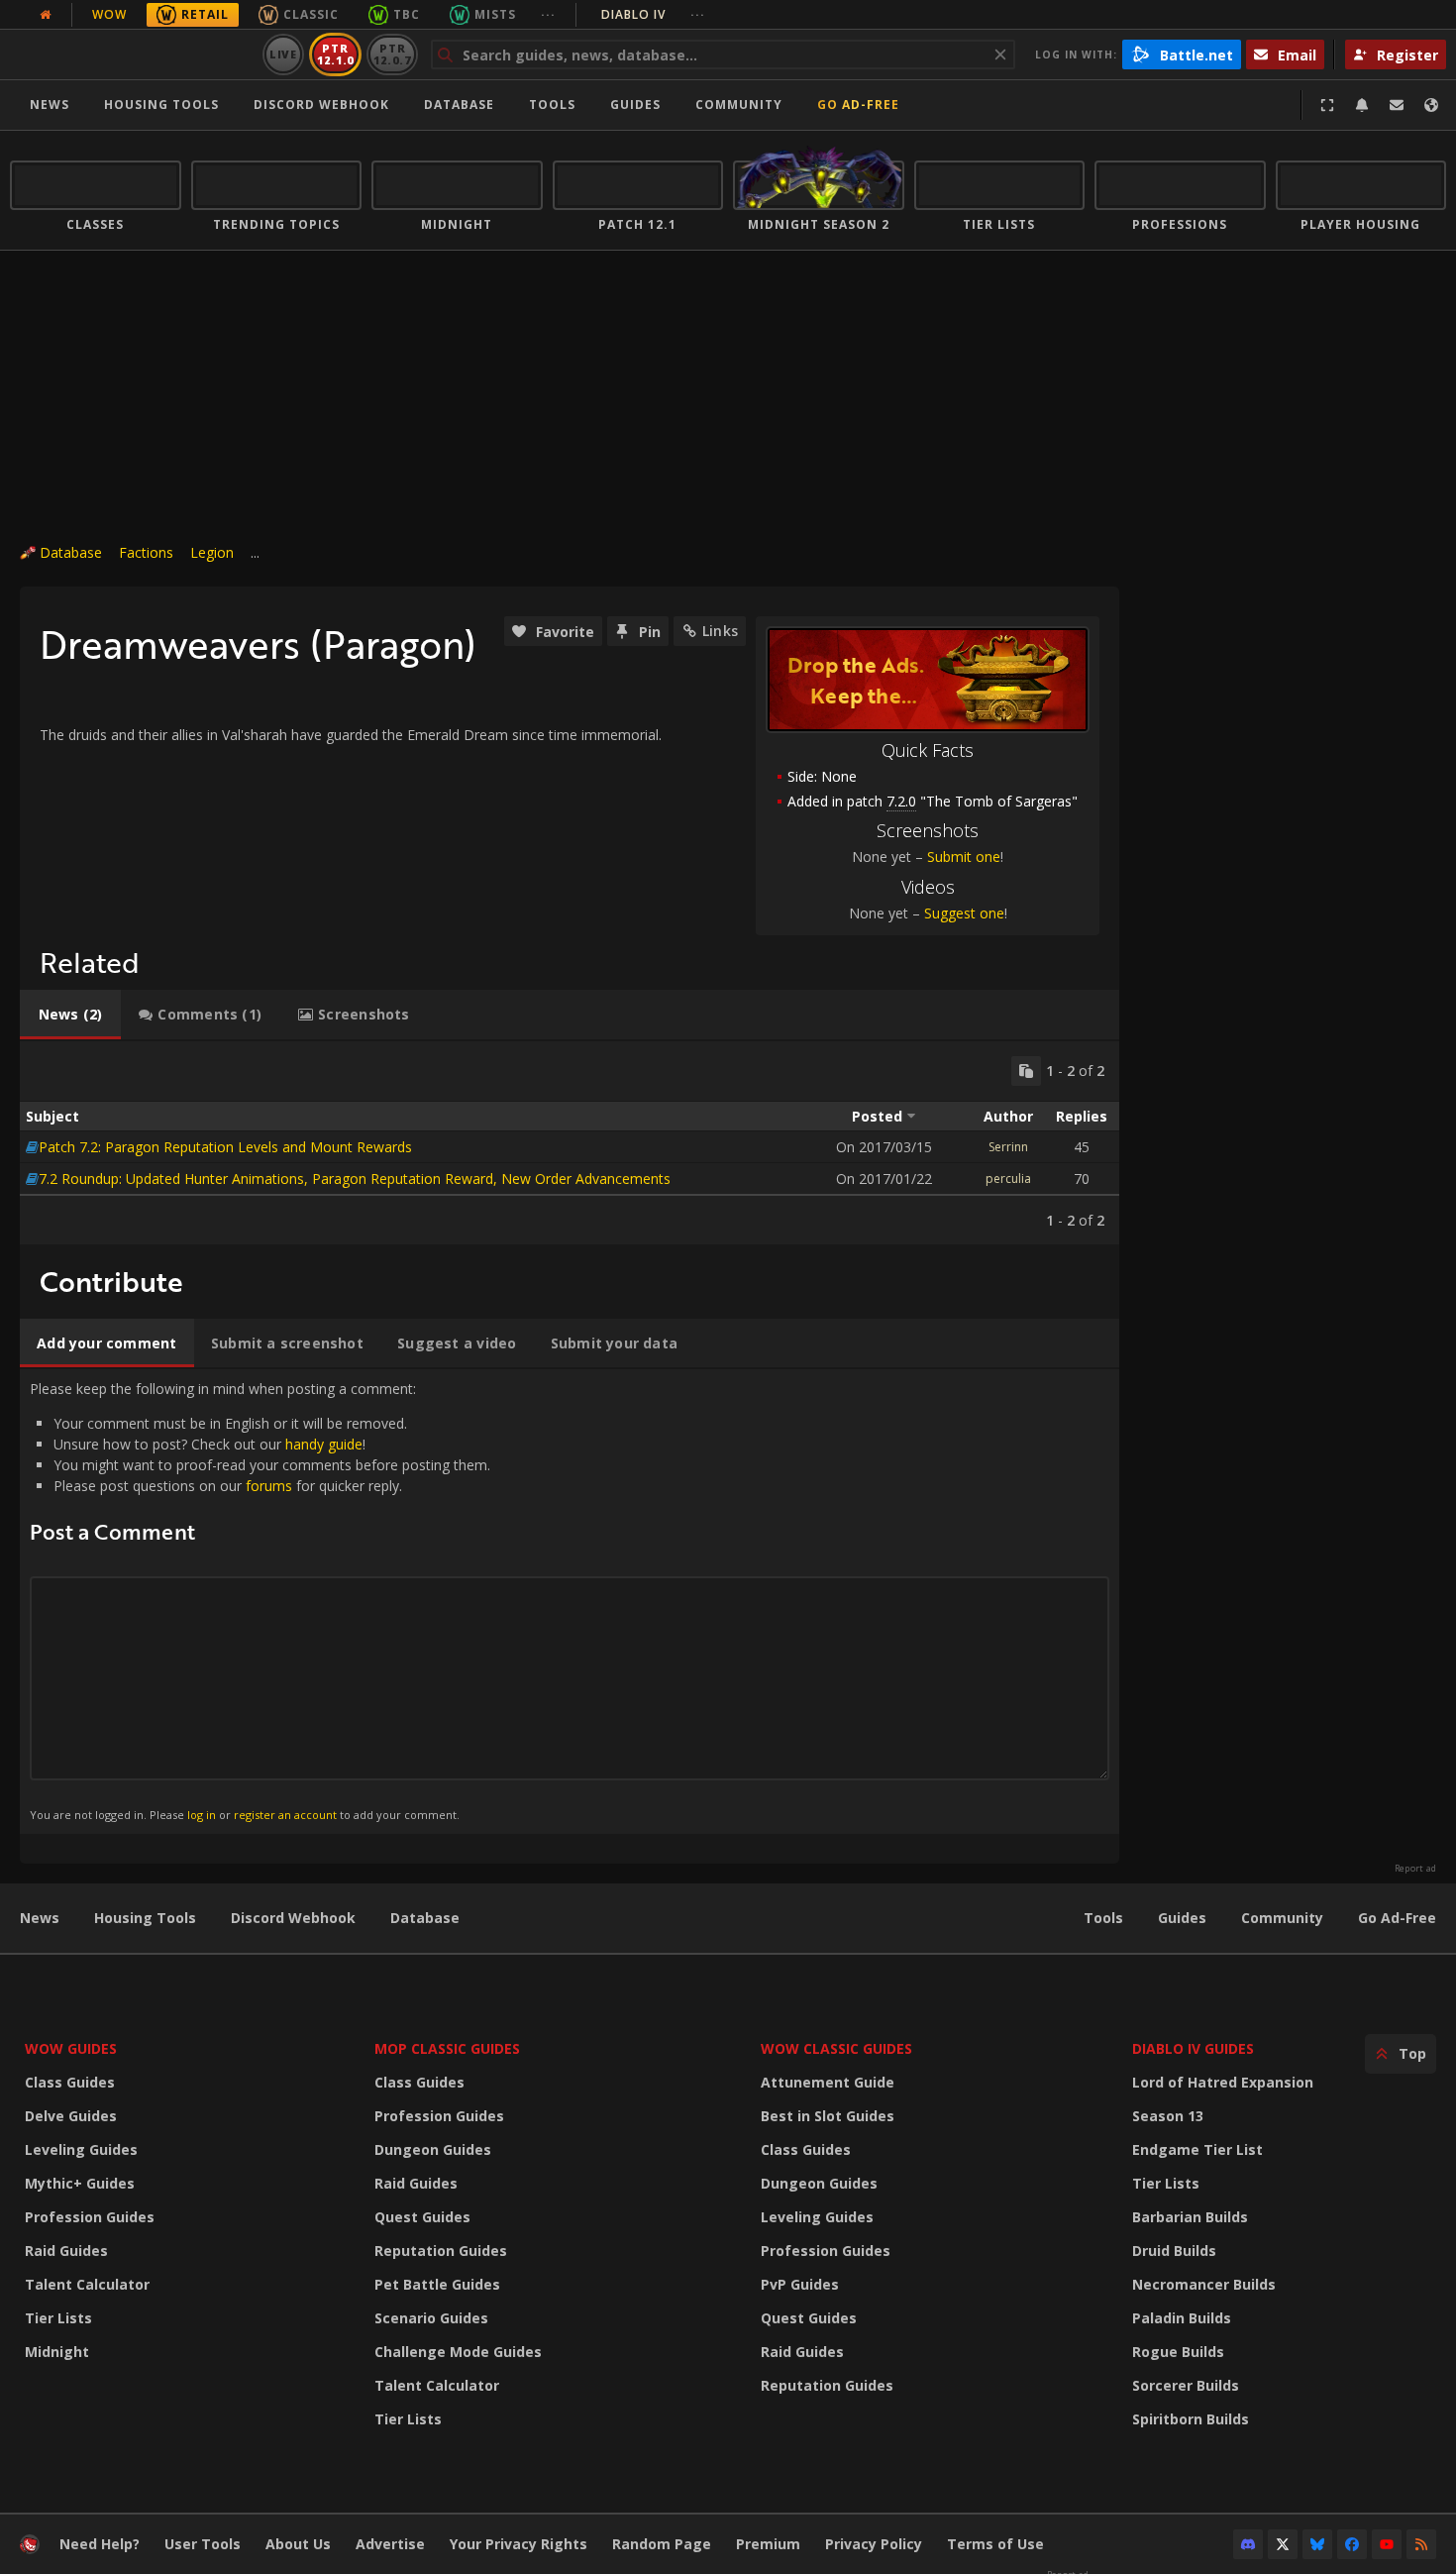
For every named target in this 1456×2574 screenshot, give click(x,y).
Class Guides (70, 2082)
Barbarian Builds (1190, 2217)
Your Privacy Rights (519, 2544)
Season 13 (1168, 2116)
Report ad (1415, 1869)
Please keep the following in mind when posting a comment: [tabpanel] (260, 1601)
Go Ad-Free (858, 105)
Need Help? (100, 2544)
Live (284, 54)
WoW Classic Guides (836, 2048)
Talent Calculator (87, 2284)
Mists (495, 14)
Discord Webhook (321, 105)
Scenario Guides (431, 2318)
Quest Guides (422, 2217)
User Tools (203, 2544)
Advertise (390, 2544)
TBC (407, 14)
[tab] (70, 1015)
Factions (146, 552)
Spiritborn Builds (1191, 2419)
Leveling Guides (81, 2149)
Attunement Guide (828, 2082)
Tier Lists (58, 2318)
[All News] (46, 15)
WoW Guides (71, 2048)
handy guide (324, 1444)
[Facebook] (1352, 2544)
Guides (635, 105)
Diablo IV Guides (1193, 2048)
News (50, 105)
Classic (311, 14)
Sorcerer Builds (1186, 2385)
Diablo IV (653, 14)
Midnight (57, 2352)
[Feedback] (1397, 105)
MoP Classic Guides (447, 2048)
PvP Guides (800, 2284)
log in (202, 1815)
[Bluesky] (1317, 2544)
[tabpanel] (570, 1143)
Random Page (662, 2544)
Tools (1103, 1918)
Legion (212, 552)
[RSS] (1421, 2544)
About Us (298, 2544)
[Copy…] (1026, 1071)
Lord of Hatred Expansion (1223, 2082)
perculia (1008, 1179)
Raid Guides (66, 2251)
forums (269, 1486)
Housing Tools (145, 1918)
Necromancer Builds (1204, 2284)
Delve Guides (71, 2116)
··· (548, 14)
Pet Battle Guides (437, 2284)
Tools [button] (552, 105)
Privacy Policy (874, 2544)
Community (739, 105)
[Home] (132, 54)
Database (459, 105)
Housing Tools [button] (161, 105)
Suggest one (964, 913)
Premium (768, 2544)
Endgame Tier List (1197, 2149)
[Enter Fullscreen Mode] (1327, 105)
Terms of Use (995, 2544)
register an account (285, 1815)
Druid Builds (1174, 2251)
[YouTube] (1387, 2544)
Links (720, 631)
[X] (1283, 2544)
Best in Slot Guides (828, 2116)
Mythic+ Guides (80, 2183)
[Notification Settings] (1362, 105)
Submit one (964, 857)
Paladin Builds (1182, 2318)
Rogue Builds (1178, 2352)
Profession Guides (90, 2217)
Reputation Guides (441, 2251)
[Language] (1431, 105)
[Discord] (1248, 2544)
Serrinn (1008, 1147)
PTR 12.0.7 (392, 54)
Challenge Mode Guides (458, 2352)
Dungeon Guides (433, 2149)
